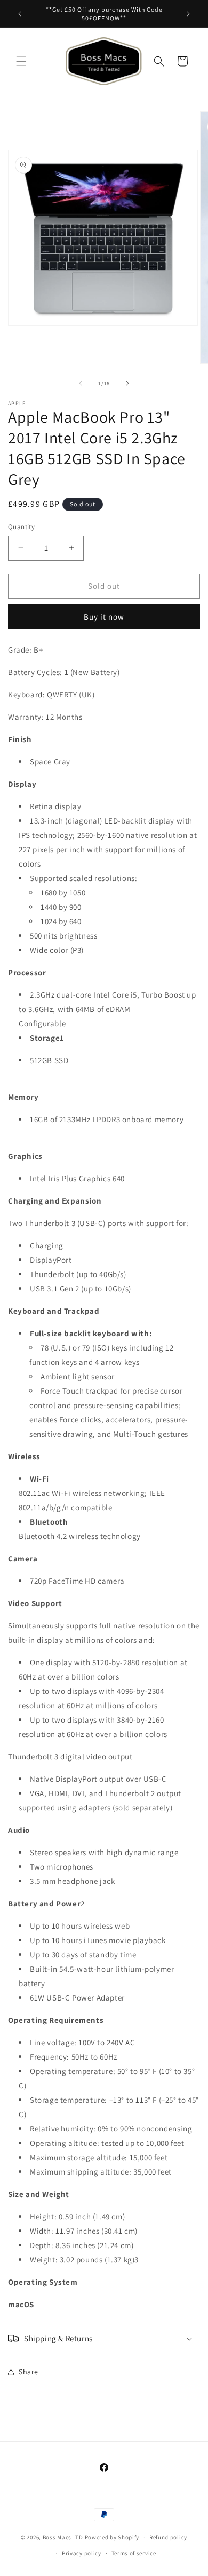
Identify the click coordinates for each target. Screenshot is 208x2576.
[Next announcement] (188, 14)
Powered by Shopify (112, 2537)
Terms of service (134, 2553)
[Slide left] (81, 383)
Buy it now (104, 617)
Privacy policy (82, 2553)
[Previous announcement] (20, 14)
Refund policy (168, 2537)
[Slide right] (127, 383)
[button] (21, 61)
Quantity (21, 527)
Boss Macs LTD (63, 2537)
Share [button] (29, 2372)
